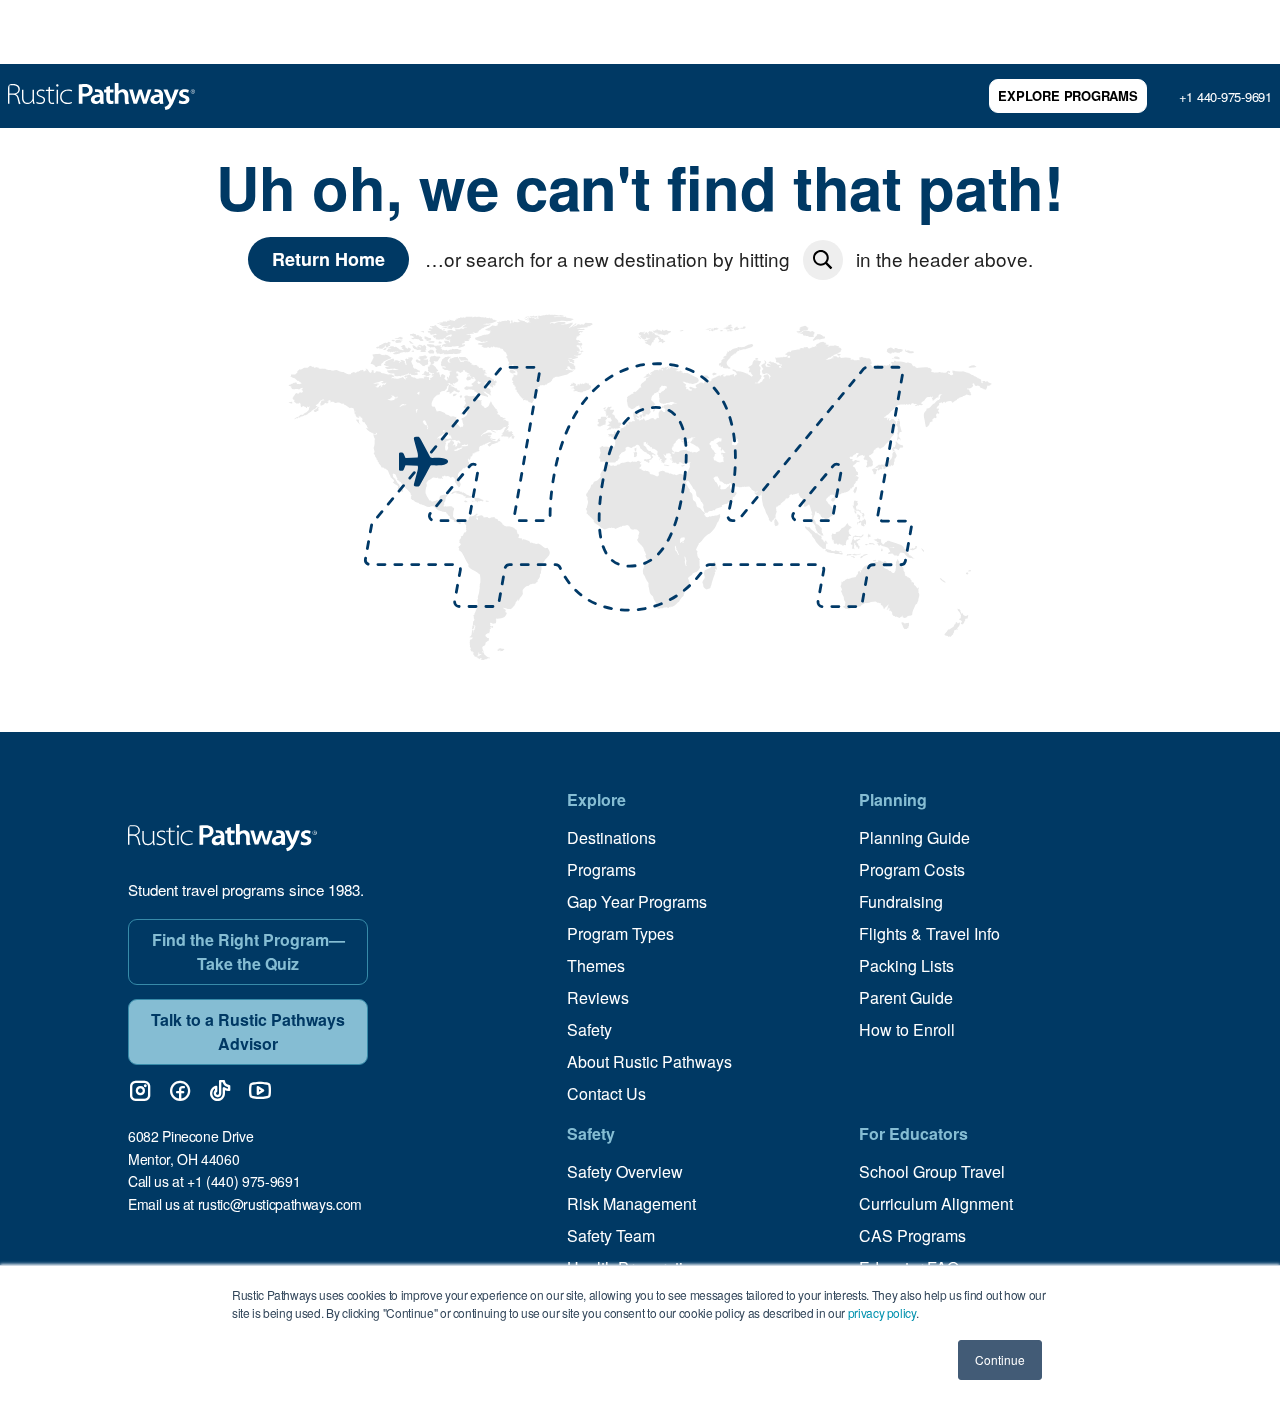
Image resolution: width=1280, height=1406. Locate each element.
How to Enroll (907, 1029)
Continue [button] (1000, 1359)
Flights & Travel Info (929, 933)
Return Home (328, 259)
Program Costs (912, 869)
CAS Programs (912, 1235)
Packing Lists (906, 965)
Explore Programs (1067, 95)
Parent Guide (906, 997)
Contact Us (606, 1093)
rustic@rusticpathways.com (280, 1204)
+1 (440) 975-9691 (243, 1181)
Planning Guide (914, 837)
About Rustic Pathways (649, 1061)
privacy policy (882, 1312)
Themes (596, 965)
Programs (601, 869)
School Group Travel (932, 1171)
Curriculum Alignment (936, 1203)
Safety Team (611, 1235)
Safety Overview (625, 1171)
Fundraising (901, 901)
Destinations (611, 837)
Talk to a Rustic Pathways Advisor (248, 1031)
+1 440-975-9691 (1225, 96)
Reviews (598, 997)
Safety (589, 1029)
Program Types (620, 933)
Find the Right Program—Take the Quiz (248, 951)
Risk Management (631, 1203)
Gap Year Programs (637, 901)
